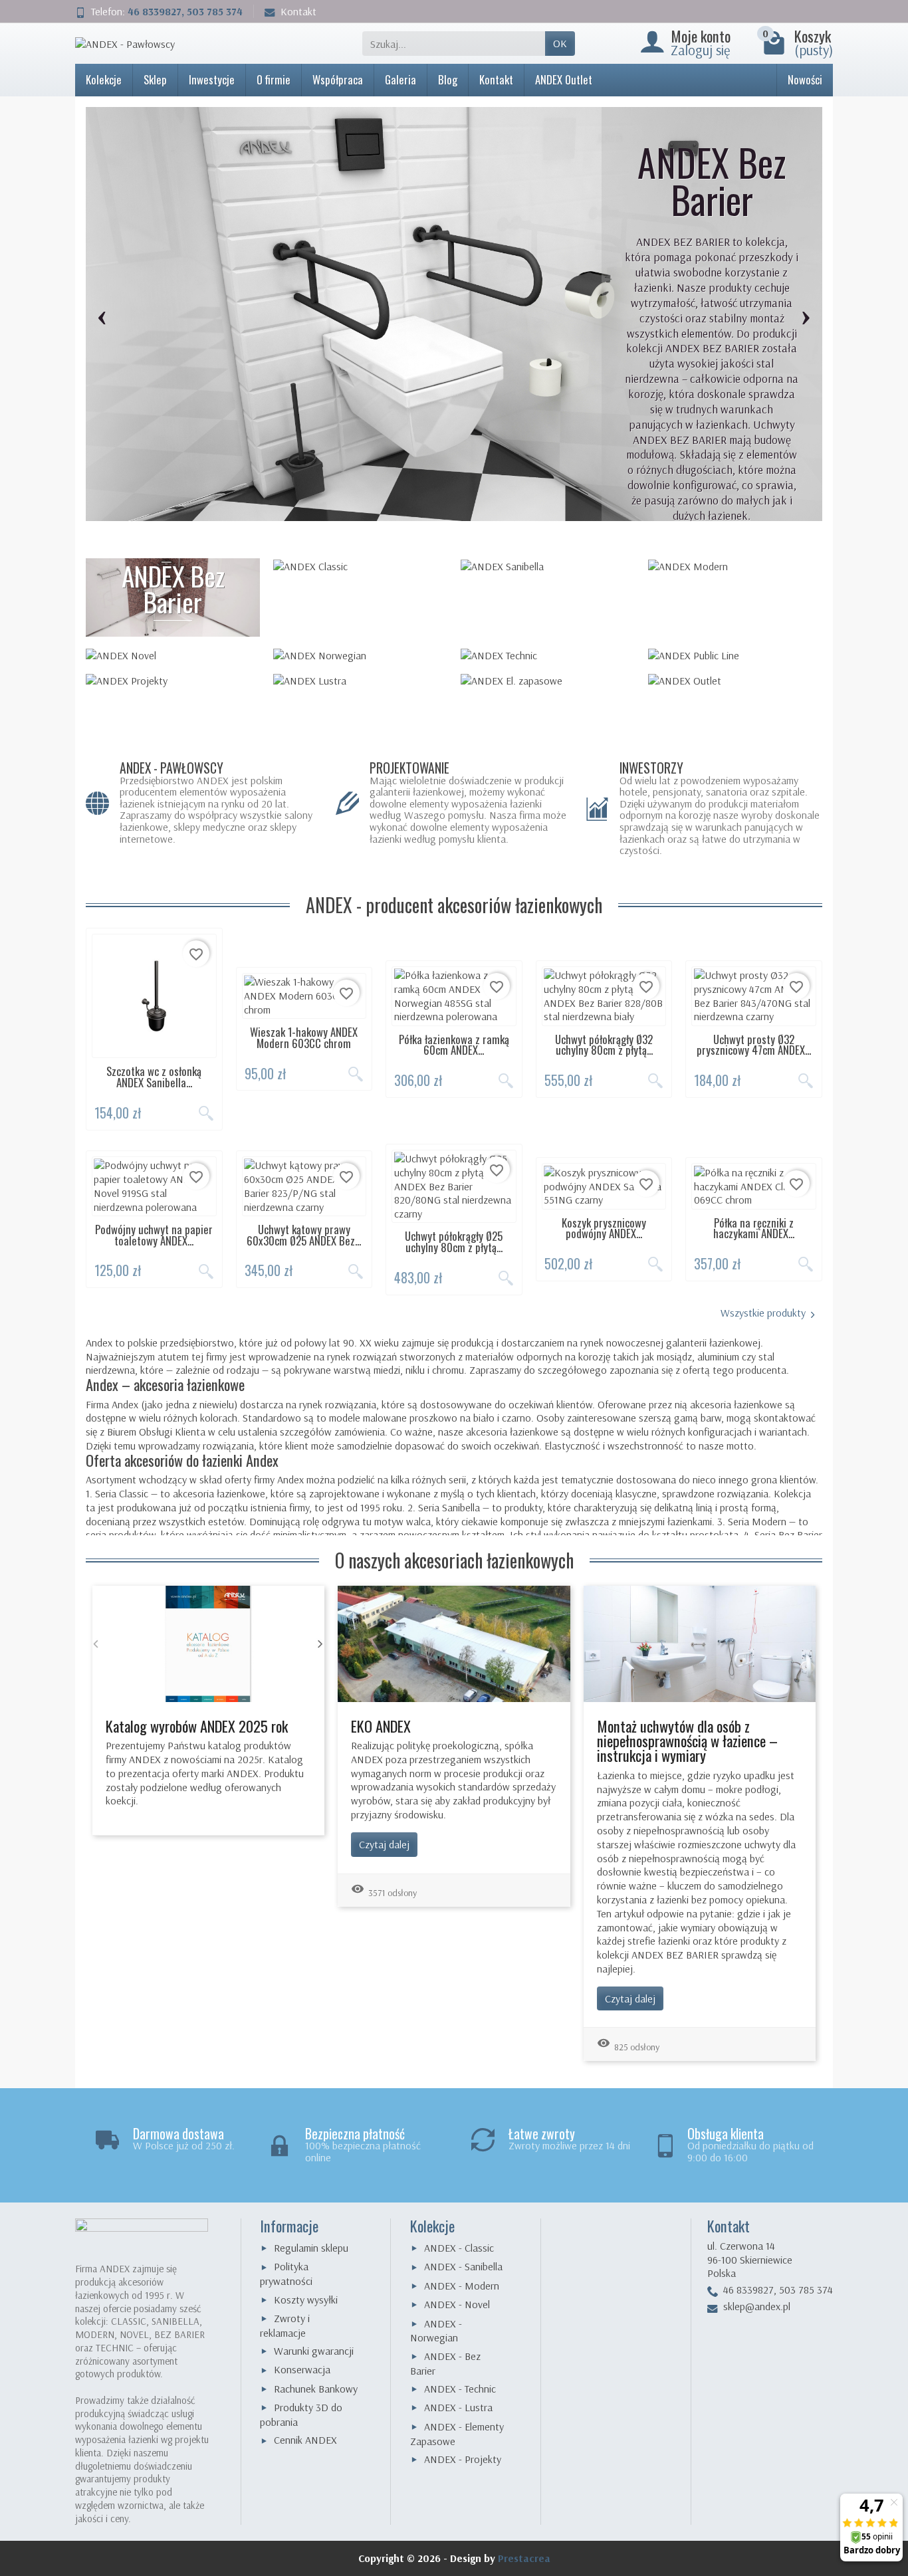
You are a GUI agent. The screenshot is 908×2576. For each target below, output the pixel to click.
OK (560, 43)
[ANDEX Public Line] (735, 655)
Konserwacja (302, 2369)
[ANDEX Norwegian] (360, 655)
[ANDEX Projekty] (173, 681)
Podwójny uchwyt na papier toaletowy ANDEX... (154, 1235)
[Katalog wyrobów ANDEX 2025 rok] (208, 1642)
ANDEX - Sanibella (463, 2266)
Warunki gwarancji (314, 2351)
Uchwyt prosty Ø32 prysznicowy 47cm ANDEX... (754, 1045)
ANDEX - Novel (457, 2304)
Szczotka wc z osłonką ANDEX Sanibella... (154, 1077)
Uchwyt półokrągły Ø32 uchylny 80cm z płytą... (604, 1045)
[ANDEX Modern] (735, 566)
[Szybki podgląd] (206, 1113)
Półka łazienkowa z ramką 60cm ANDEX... (454, 1045)
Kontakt (298, 11)
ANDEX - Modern (462, 2286)
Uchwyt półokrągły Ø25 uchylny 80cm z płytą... (454, 1241)
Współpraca (338, 79)
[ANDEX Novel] (173, 655)
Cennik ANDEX (305, 2440)
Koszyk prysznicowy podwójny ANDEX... (604, 1228)
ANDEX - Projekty (463, 2459)
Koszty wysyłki (306, 2300)
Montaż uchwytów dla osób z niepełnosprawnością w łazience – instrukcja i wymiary (687, 1741)
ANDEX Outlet (564, 79)
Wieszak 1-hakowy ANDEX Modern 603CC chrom (304, 1037)
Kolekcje (104, 79)
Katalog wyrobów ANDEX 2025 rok (197, 1726)
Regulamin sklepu (311, 2248)
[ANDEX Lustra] (360, 681)
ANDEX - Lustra (458, 2407)
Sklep (155, 79)
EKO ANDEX (381, 1726)
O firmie (274, 79)
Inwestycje (212, 79)
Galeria (400, 79)
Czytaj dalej (384, 1844)
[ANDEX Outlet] (735, 681)
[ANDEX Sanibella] (548, 566)
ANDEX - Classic (459, 2248)
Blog (448, 79)
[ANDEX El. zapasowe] (548, 681)
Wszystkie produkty (763, 1313)
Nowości (805, 79)
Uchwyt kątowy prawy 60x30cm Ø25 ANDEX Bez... (304, 1235)
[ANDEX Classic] (360, 566)
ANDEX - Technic (460, 2389)
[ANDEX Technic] (548, 655)
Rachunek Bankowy (316, 2389)
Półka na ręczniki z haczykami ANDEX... (754, 1228)
